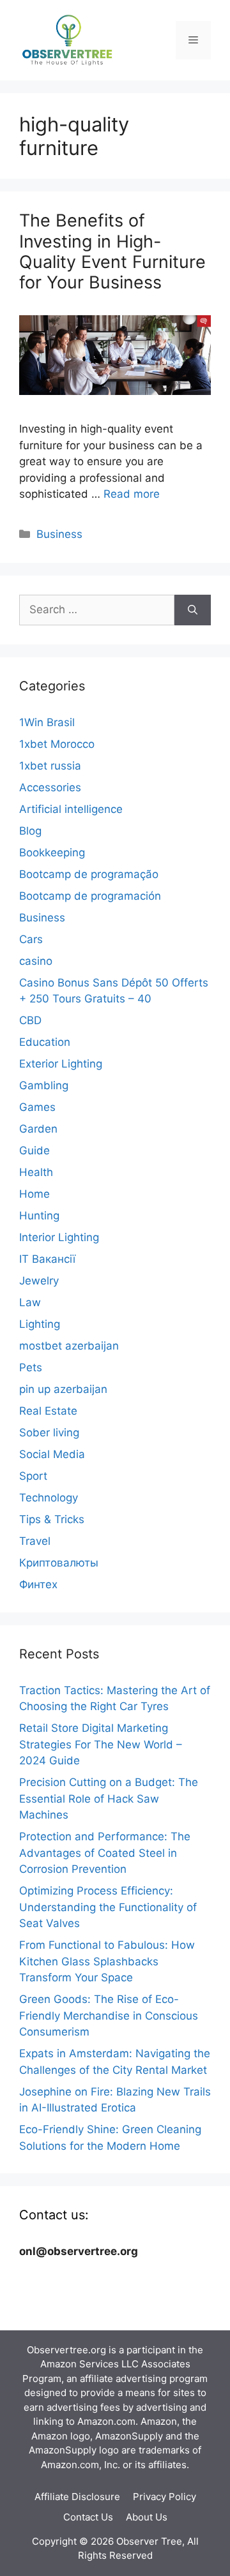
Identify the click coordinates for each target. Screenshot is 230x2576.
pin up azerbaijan (63, 1389)
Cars (31, 939)
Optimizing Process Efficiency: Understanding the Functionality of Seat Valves (108, 1907)
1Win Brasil (47, 722)
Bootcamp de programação (89, 874)
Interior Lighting (59, 1237)
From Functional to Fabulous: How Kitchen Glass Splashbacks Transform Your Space (107, 1961)
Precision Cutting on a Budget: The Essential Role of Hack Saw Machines (109, 1798)
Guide (34, 1150)
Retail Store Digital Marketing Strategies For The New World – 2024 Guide (101, 1744)
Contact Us (88, 2517)
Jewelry (39, 1281)
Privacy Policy (165, 2497)
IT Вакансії (47, 1259)
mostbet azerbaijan (69, 1346)
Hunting (39, 1216)
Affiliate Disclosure (77, 2497)
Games (37, 1107)
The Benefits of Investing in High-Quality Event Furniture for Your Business (112, 251)
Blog (30, 831)
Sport (33, 1476)
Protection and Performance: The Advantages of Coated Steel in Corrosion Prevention (105, 1853)
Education (45, 1042)
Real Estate (48, 1411)
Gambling (44, 1085)
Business (59, 534)
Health (36, 1172)
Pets (31, 1367)
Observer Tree (149, 2541)
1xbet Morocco (57, 744)
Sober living (49, 1433)
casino (36, 961)
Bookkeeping (52, 852)
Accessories (50, 787)
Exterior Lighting (61, 1064)
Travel (35, 1541)
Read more (132, 494)
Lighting (40, 1324)
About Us (147, 2517)
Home (34, 1194)
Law (30, 1302)
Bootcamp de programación (90, 896)
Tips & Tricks (52, 1519)
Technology (49, 1498)
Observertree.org (66, 2350)
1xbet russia (50, 766)
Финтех (38, 1584)
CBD (30, 1020)
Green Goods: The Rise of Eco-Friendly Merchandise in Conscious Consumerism (109, 2015)
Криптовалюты (59, 1563)
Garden (38, 1129)
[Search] (193, 610)
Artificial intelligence (71, 809)
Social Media (52, 1454)
